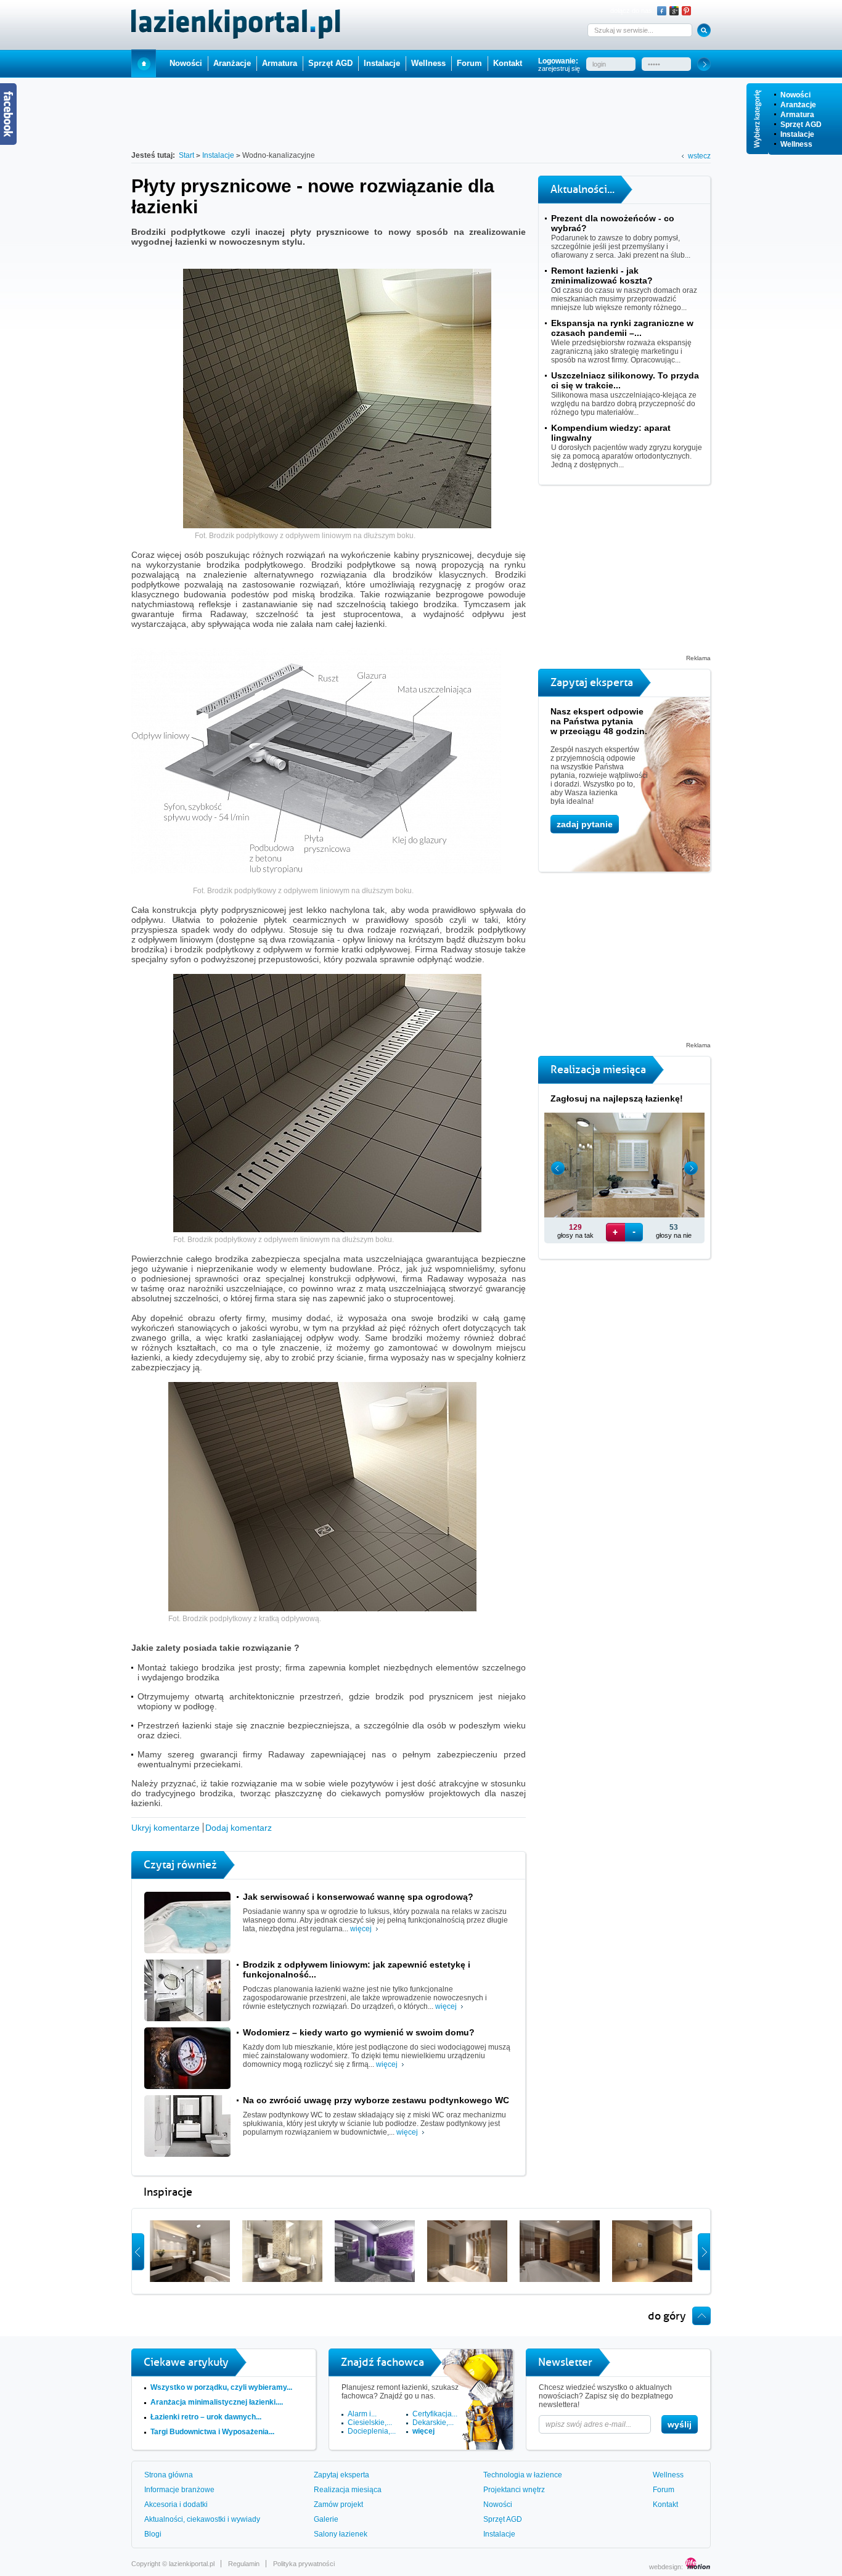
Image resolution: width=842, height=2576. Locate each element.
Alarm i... (362, 2414)
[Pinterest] (686, 11)
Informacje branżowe (179, 2490)
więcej (361, 1929)
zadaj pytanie (585, 824)
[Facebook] (662, 11)
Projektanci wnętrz (514, 2490)
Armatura (797, 115)
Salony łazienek (341, 2534)
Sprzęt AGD (801, 125)
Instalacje (797, 134)
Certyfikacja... (435, 2414)
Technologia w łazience (523, 2475)
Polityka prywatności (304, 2564)
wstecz (699, 156)
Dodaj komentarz (239, 1828)
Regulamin (244, 2564)
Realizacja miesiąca (348, 2490)
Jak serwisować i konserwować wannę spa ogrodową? (358, 1897)
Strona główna (169, 2475)
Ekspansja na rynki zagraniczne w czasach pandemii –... (622, 328)
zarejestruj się (559, 68)
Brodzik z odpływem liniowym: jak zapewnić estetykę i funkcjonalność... (357, 1969)
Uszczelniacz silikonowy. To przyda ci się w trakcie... (625, 380)
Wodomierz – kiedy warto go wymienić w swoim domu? (359, 2032)
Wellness (796, 144)
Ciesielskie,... (370, 2423)
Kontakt (508, 63)
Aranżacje (798, 105)
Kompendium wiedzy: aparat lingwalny (611, 433)
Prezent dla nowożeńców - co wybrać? (613, 223)
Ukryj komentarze (166, 1828)
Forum (469, 63)
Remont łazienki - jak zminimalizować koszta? (602, 276)
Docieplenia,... (372, 2431)
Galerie (326, 2519)
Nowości (795, 95)
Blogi (153, 2534)
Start (144, 63)
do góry (667, 2316)
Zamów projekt (338, 2504)
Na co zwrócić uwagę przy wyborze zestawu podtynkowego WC (376, 2100)
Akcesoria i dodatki (176, 2504)
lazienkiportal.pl (192, 2564)
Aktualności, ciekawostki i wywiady (202, 2519)
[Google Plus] (674, 11)
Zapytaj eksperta (341, 2475)
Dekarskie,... (433, 2423)
